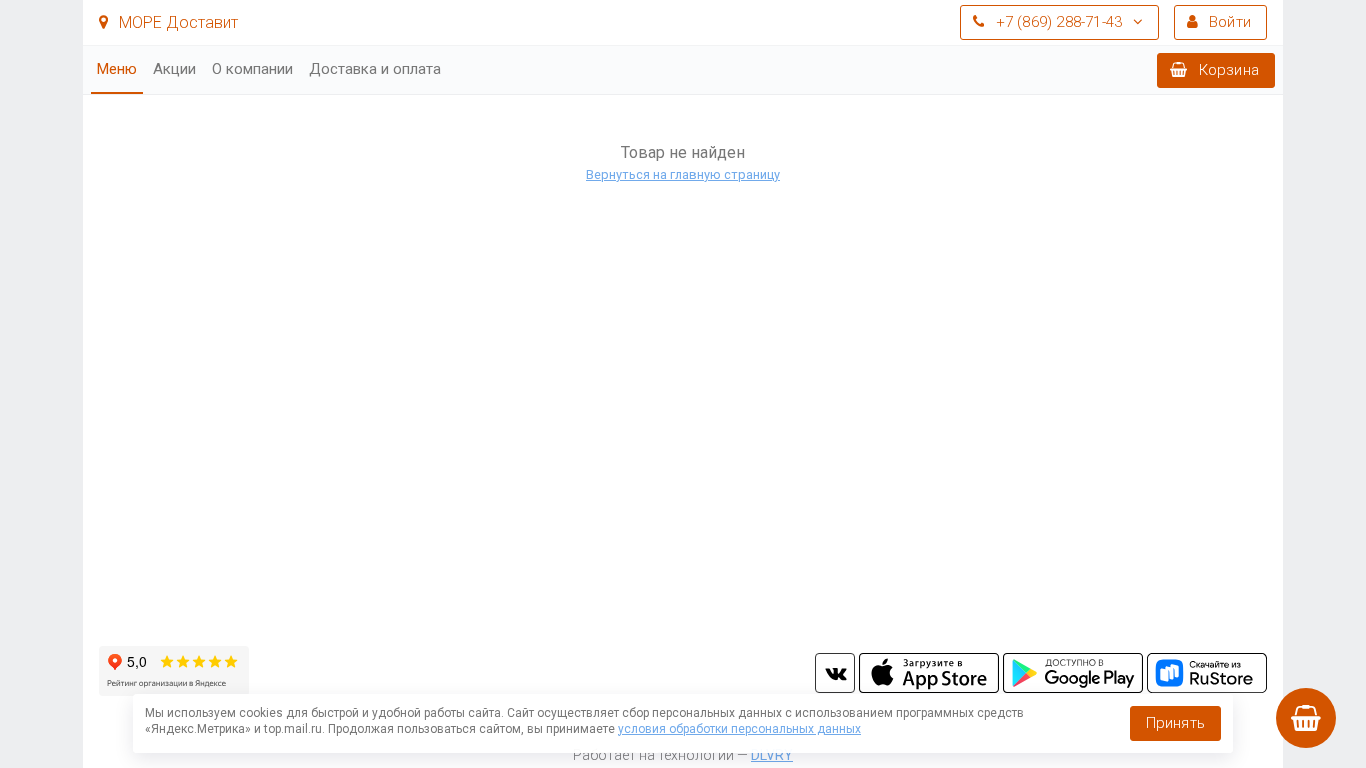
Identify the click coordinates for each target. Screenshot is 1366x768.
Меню (117, 69)
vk (835, 673)
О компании (252, 69)
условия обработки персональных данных (739, 729)
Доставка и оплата (375, 69)
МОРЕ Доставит (176, 22)
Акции (174, 69)
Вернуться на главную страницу (683, 174)
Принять (1175, 723)
